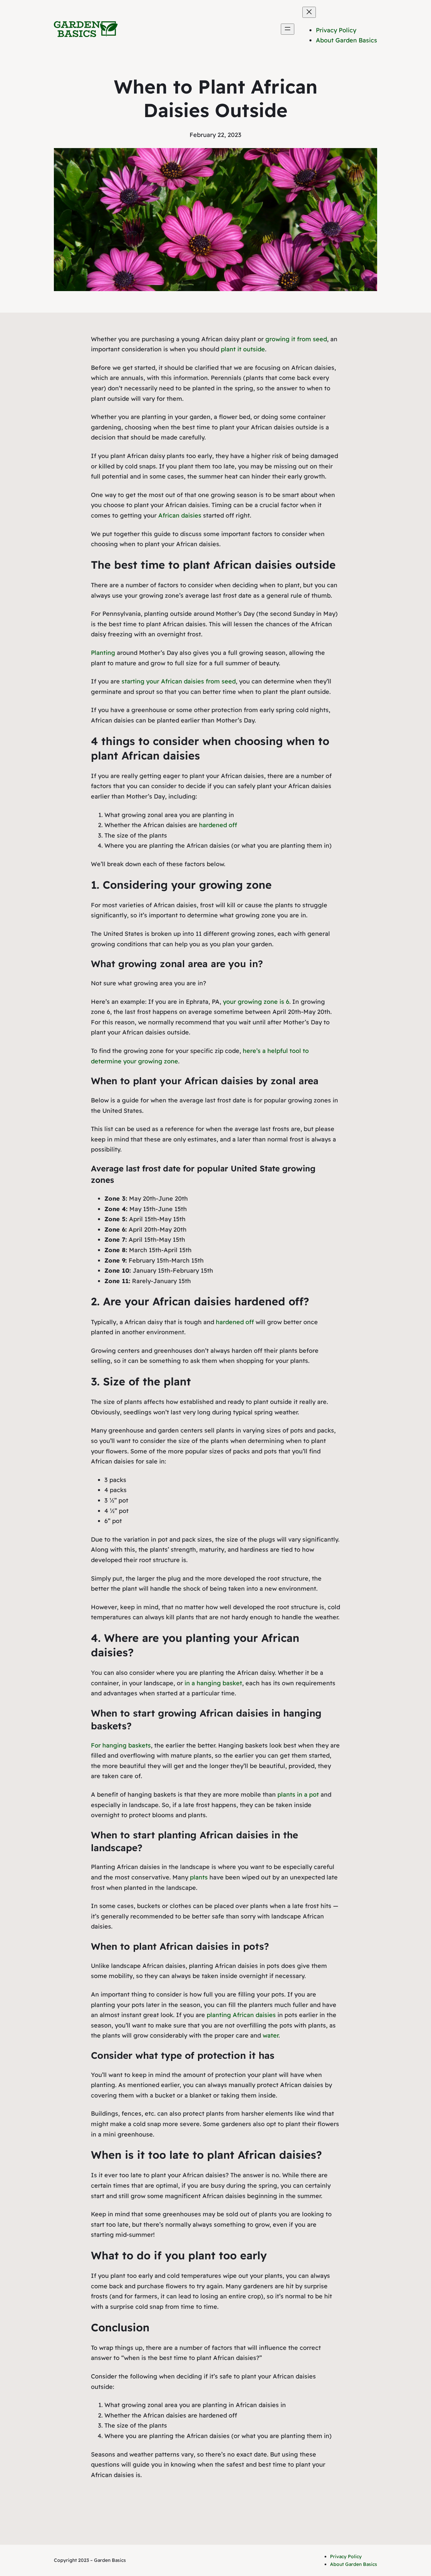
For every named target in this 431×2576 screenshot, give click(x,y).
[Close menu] (309, 12)
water (271, 2035)
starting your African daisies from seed (179, 681)
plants (199, 1877)
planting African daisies (241, 2015)
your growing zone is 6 (256, 1002)
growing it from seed (296, 339)
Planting (103, 653)
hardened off (218, 825)
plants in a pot (298, 1794)
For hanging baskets (121, 1745)
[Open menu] (288, 29)
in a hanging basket (213, 1683)
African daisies (180, 515)
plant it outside (243, 349)
